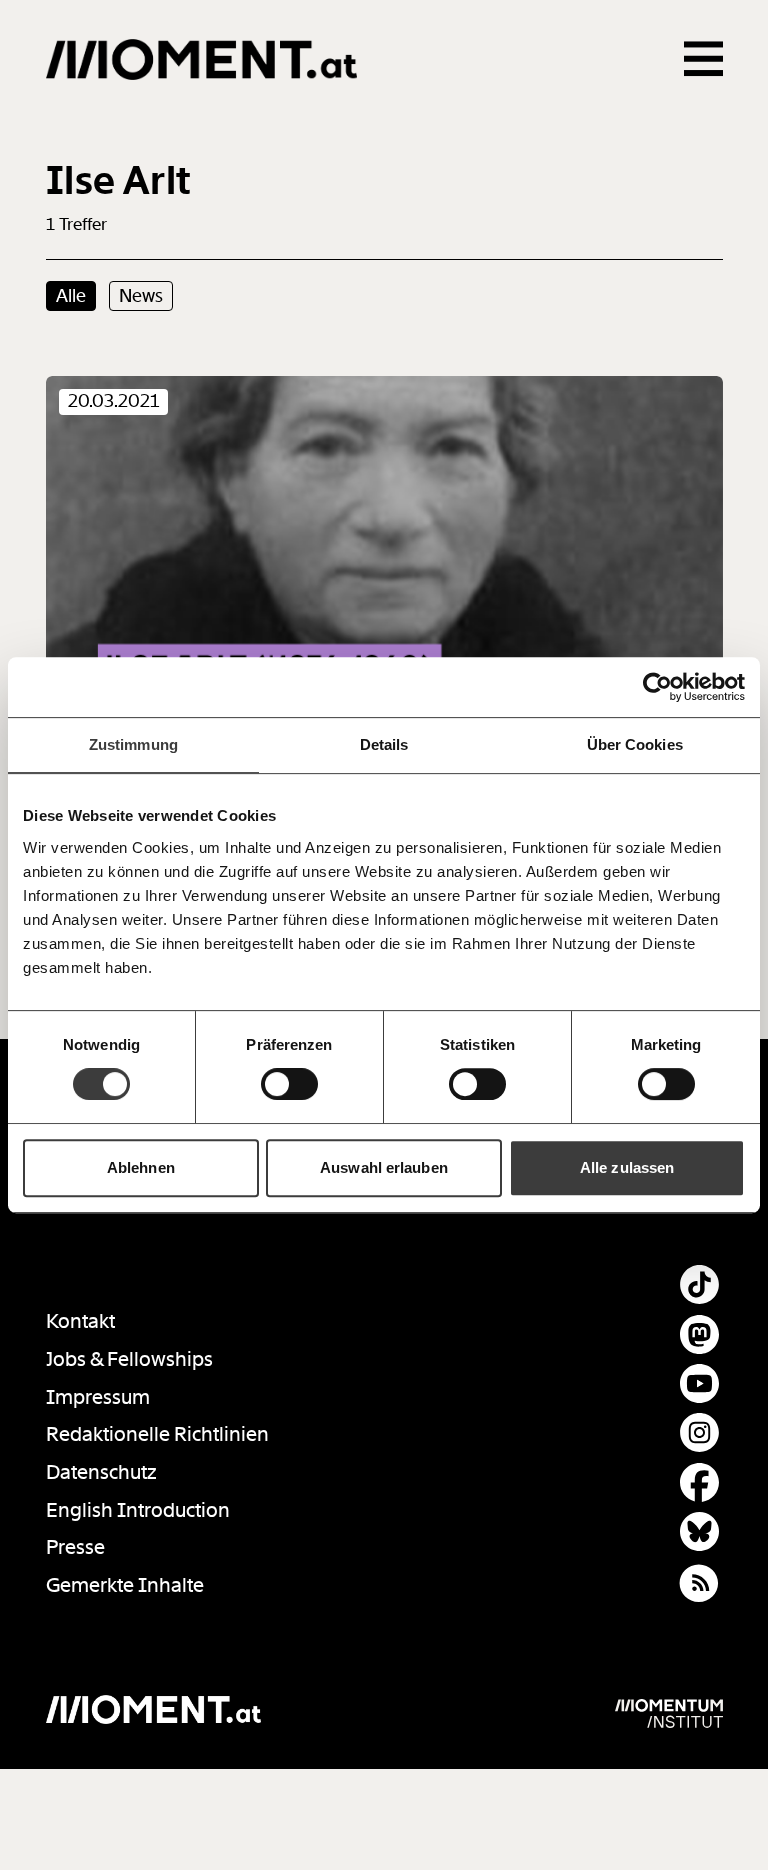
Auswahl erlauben (384, 1167)
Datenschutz (101, 1472)
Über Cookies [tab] (635, 744)
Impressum (98, 1397)
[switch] (289, 1084)
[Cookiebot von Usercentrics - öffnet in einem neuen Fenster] (657, 687)
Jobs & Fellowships (129, 1359)
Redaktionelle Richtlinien (157, 1434)
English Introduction (138, 1510)
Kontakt (80, 1321)
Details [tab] (384, 744)
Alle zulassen (627, 1167)
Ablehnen (141, 1167)
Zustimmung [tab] (133, 744)
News (141, 296)
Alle (71, 296)
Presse (75, 1547)
